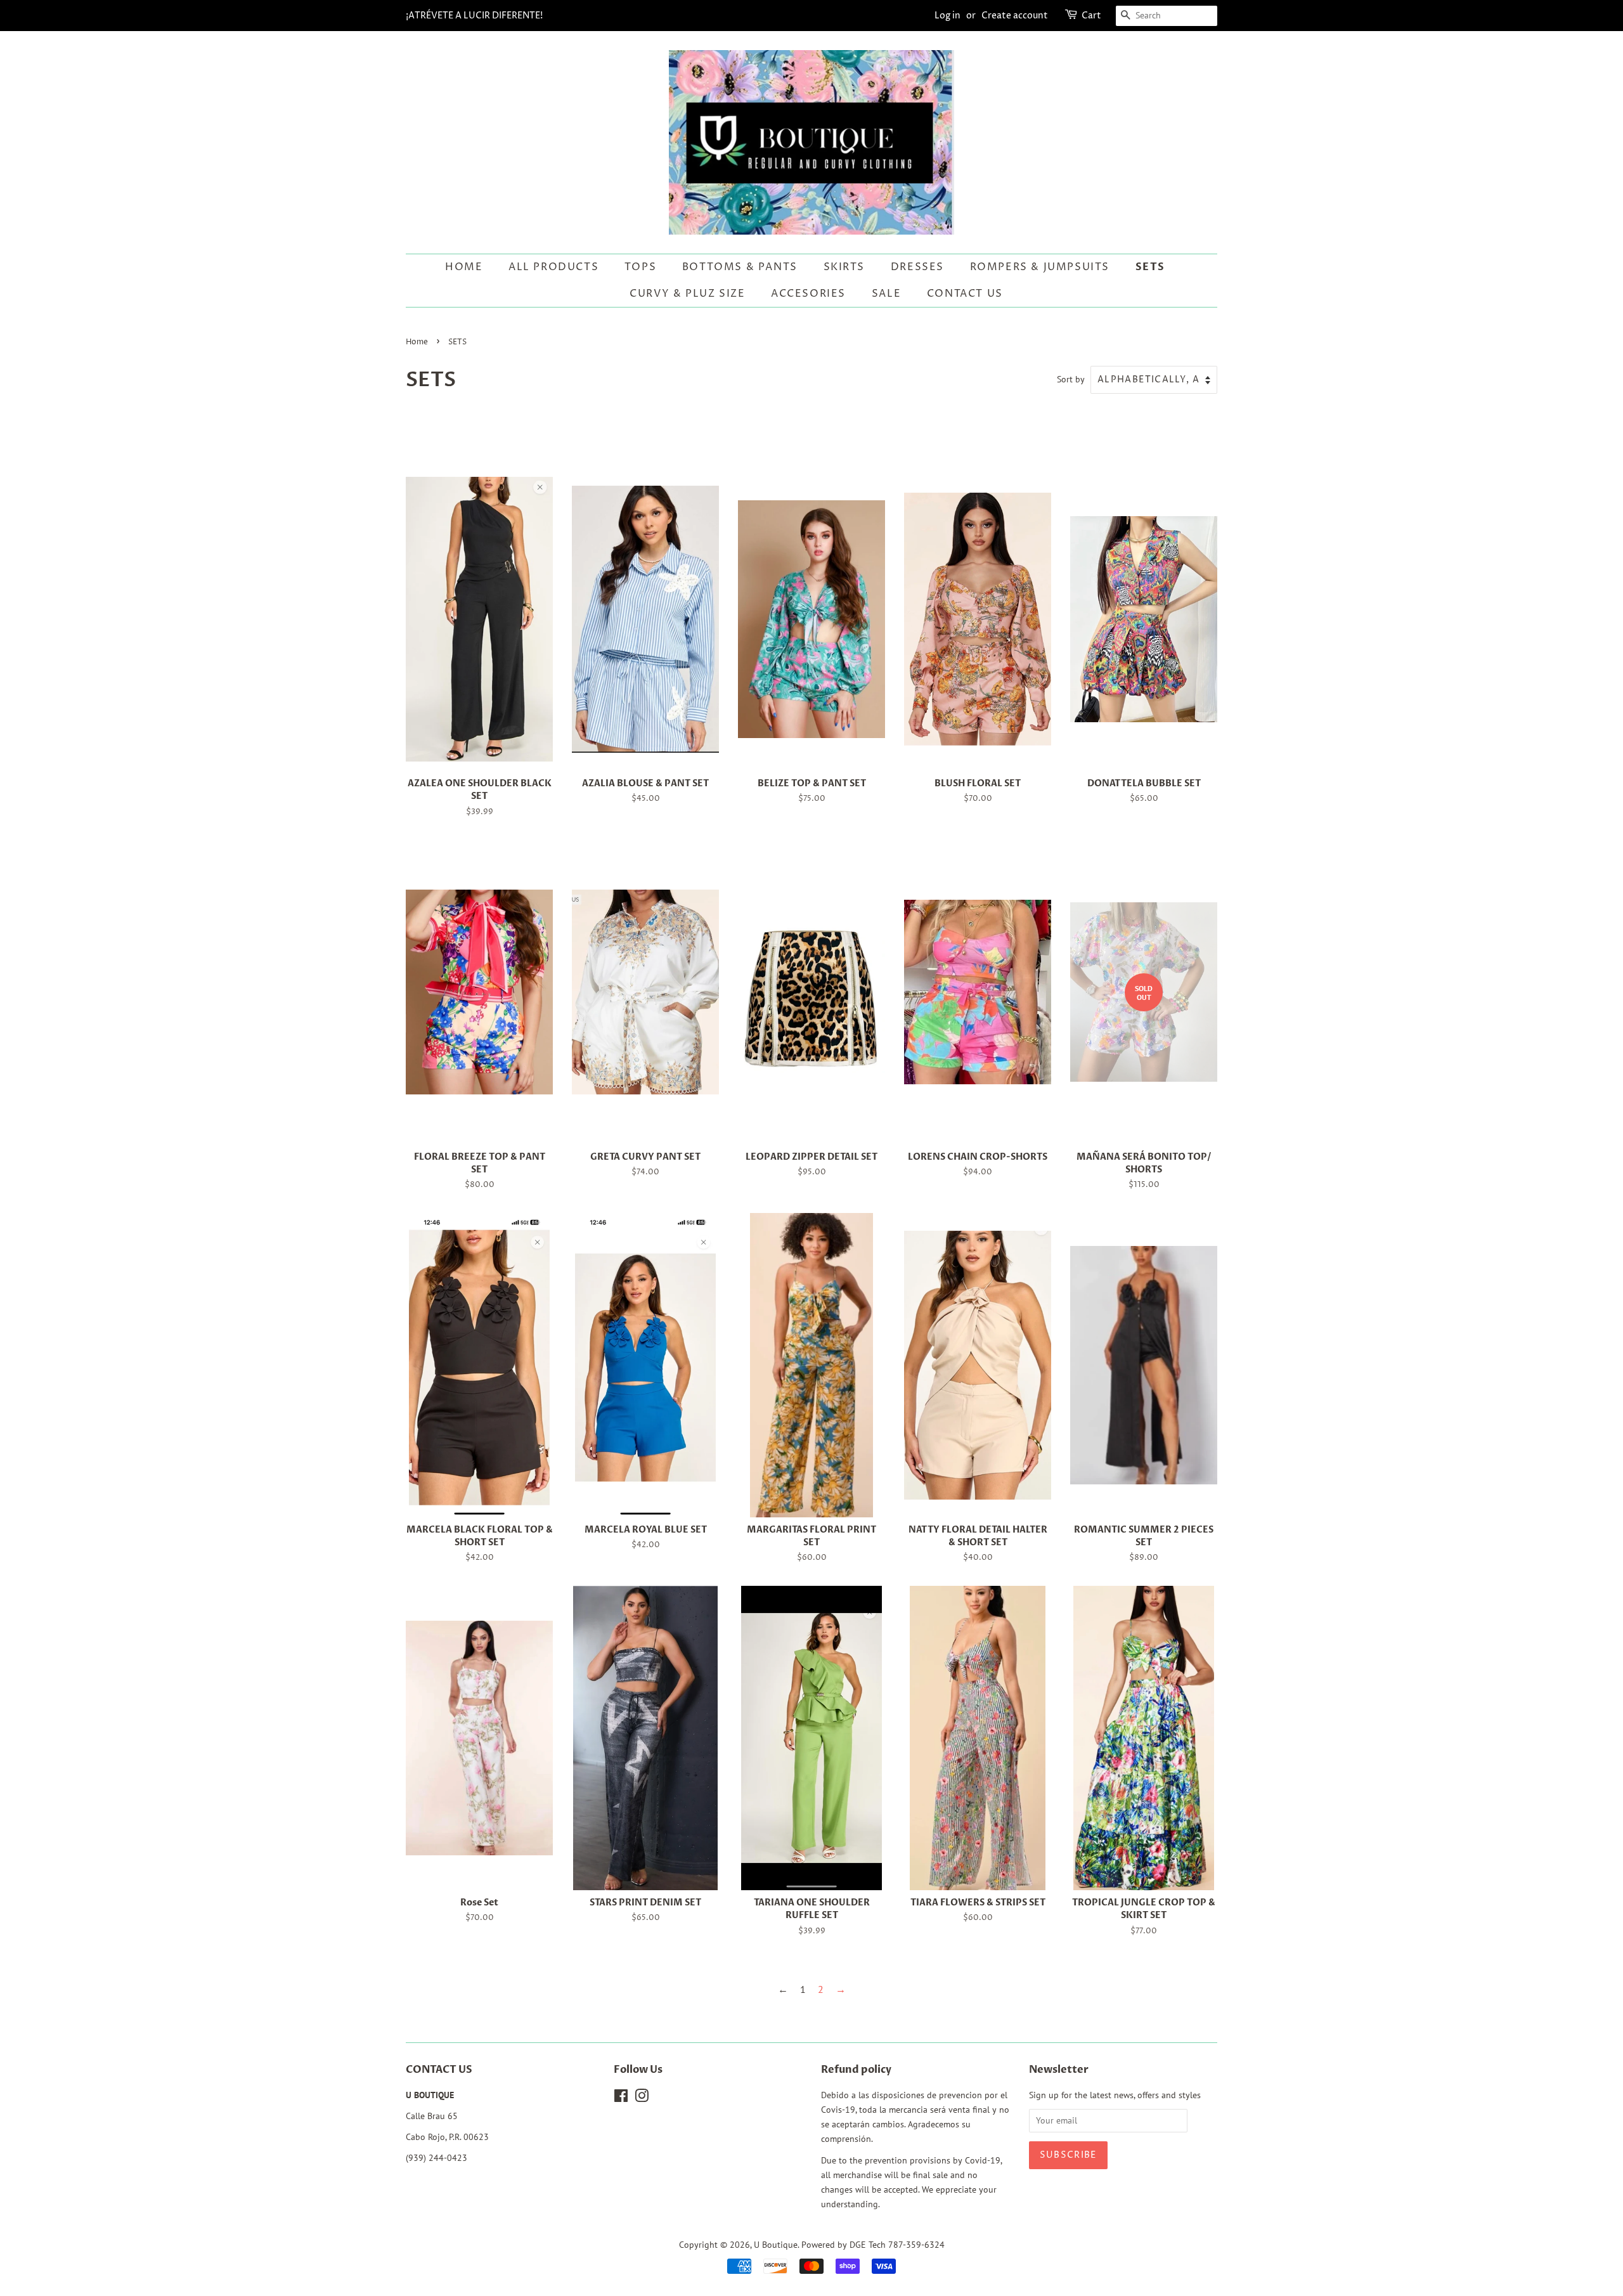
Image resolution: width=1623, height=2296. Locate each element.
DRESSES (917, 267)
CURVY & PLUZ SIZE (687, 294)
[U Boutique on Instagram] (642, 2098)
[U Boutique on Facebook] (621, 2098)
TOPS (640, 267)
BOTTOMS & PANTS (740, 267)
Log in (947, 16)
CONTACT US (965, 294)
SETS (1150, 267)
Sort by (1071, 379)
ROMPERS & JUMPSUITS (1040, 267)
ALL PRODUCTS (553, 267)
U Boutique (776, 2245)
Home (464, 267)
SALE (886, 294)
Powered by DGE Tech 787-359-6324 (873, 2245)
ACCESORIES (808, 294)
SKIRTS (844, 267)
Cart (1091, 16)
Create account (1015, 16)
